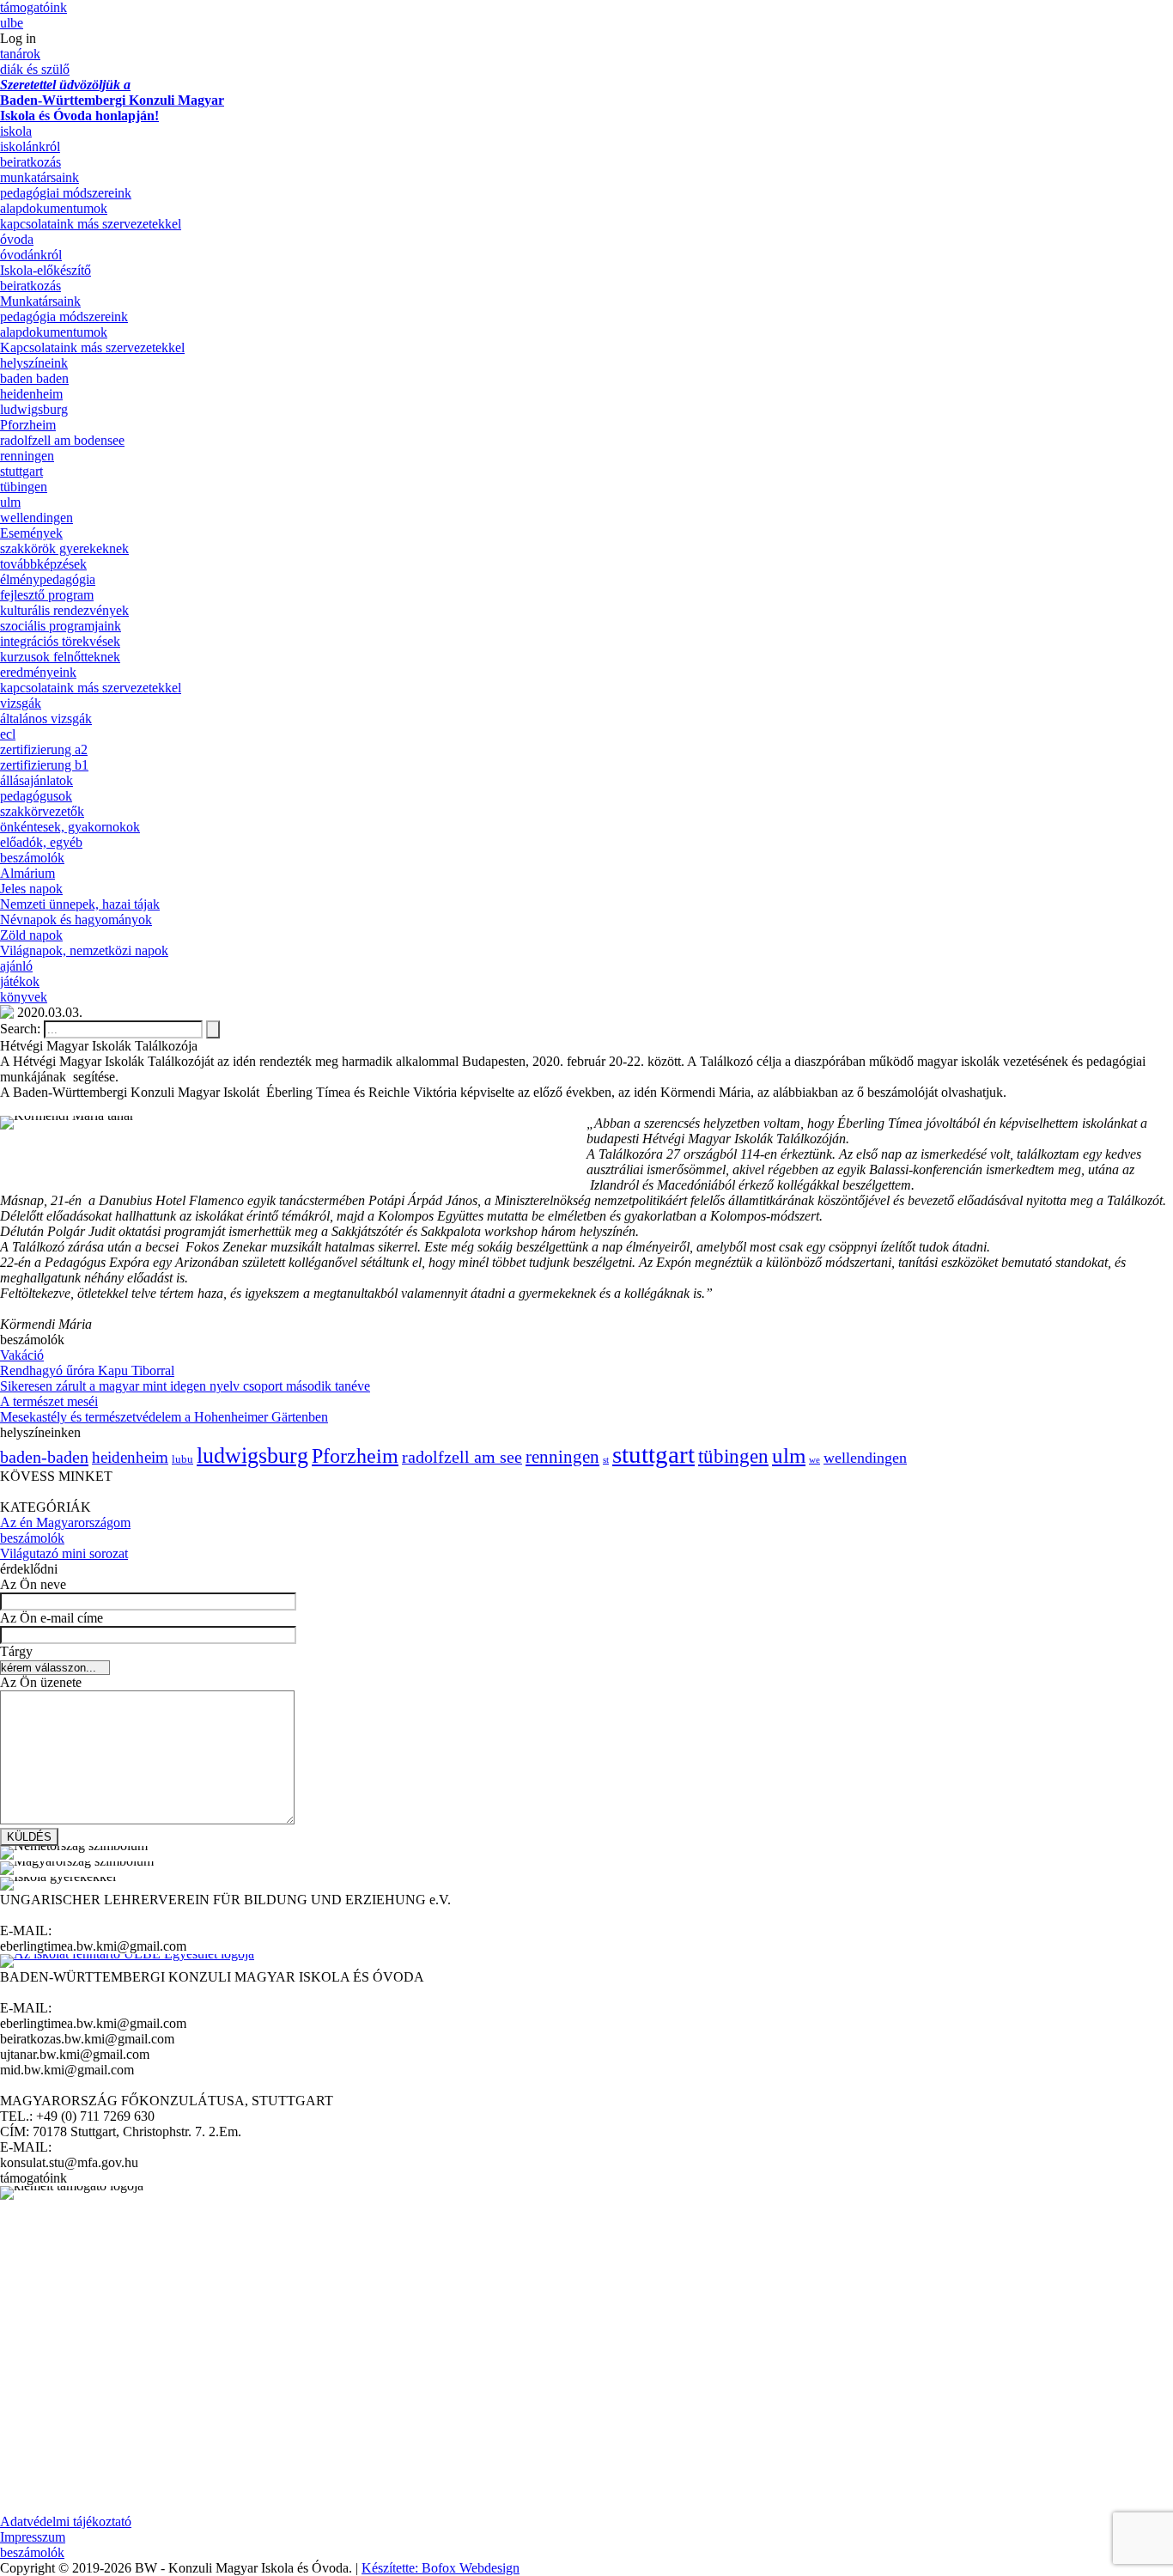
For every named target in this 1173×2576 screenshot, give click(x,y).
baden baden (34, 378)
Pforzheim (28, 425)
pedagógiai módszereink (66, 193)
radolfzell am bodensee (62, 440)
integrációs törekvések (60, 641)
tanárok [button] (20, 54)
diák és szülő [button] (35, 69)
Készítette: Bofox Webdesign (441, 2568)
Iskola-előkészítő (46, 270)
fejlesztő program (47, 595)
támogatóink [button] (33, 7)
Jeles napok (31, 889)
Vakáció (22, 1355)
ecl (8, 734)
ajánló (16, 966)
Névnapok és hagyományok (76, 920)
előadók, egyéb (41, 842)
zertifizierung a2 (44, 749)
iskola (16, 131)
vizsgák (21, 703)
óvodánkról (31, 255)
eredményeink (38, 672)
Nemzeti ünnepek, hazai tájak (80, 904)
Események (31, 533)
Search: (22, 1029)
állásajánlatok (36, 780)
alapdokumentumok (54, 208)
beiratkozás (30, 162)
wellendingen (36, 518)
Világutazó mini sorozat (64, 1553)
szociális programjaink (61, 626)
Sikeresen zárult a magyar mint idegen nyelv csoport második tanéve (185, 1386)
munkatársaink (40, 177)
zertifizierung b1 (44, 765)
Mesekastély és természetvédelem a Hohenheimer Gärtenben (164, 1417)
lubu (182, 1459)
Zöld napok (31, 935)
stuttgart (21, 471)
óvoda (17, 239)
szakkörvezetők (42, 811)
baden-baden (44, 1457)
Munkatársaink (40, 301)
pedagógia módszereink (64, 317)
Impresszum (33, 2537)
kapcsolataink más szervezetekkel (91, 224)
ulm (10, 502)
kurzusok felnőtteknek (60, 657)
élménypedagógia (48, 579)
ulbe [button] (12, 23)
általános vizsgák (46, 719)
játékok (20, 981)
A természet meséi (49, 1401)
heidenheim (31, 394)
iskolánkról (30, 146)
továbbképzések (43, 564)
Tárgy (16, 1651)
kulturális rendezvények (64, 610)
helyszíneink (34, 363)
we (814, 1460)
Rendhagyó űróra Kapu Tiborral (87, 1370)
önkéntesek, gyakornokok (70, 827)
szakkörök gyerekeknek (64, 548)
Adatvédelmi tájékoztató (66, 2521)
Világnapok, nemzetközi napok (84, 950)
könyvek (24, 997)
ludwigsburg (34, 409)
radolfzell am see (462, 1457)
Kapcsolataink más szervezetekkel (92, 347)
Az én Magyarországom (65, 1522)
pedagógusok (36, 796)
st (606, 1460)
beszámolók (32, 858)
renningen (27, 456)
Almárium (27, 873)
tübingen (24, 487)
